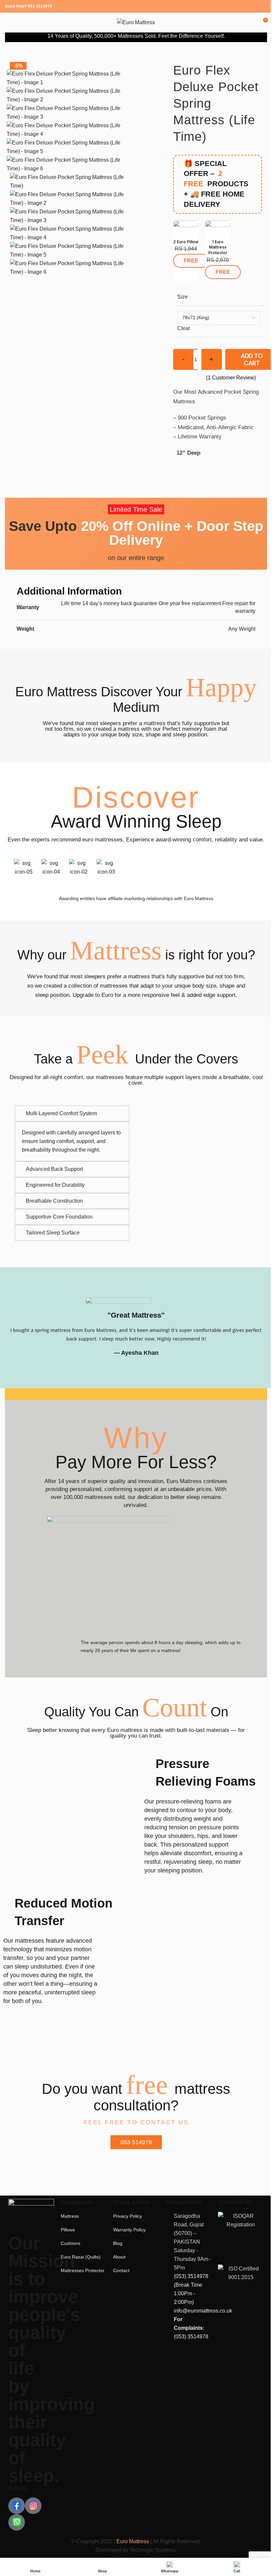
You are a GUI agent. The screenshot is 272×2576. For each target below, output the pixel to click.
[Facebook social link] (246, 6)
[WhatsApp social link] (263, 6)
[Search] (253, 23)
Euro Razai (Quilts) (80, 2255)
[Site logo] (136, 22)
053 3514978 (40, 6)
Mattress (69, 2214)
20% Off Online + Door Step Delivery (136, 533)
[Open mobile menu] (8, 23)
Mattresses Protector (82, 2268)
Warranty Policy (127, 2228)
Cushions (69, 2241)
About (117, 2255)
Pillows (67, 2228)
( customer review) (231, 378)
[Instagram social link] (254, 6)
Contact (119, 2268)
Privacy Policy (126, 2214)
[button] (3, 868)
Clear (184, 328)
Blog (116, 2241)
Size (182, 297)
